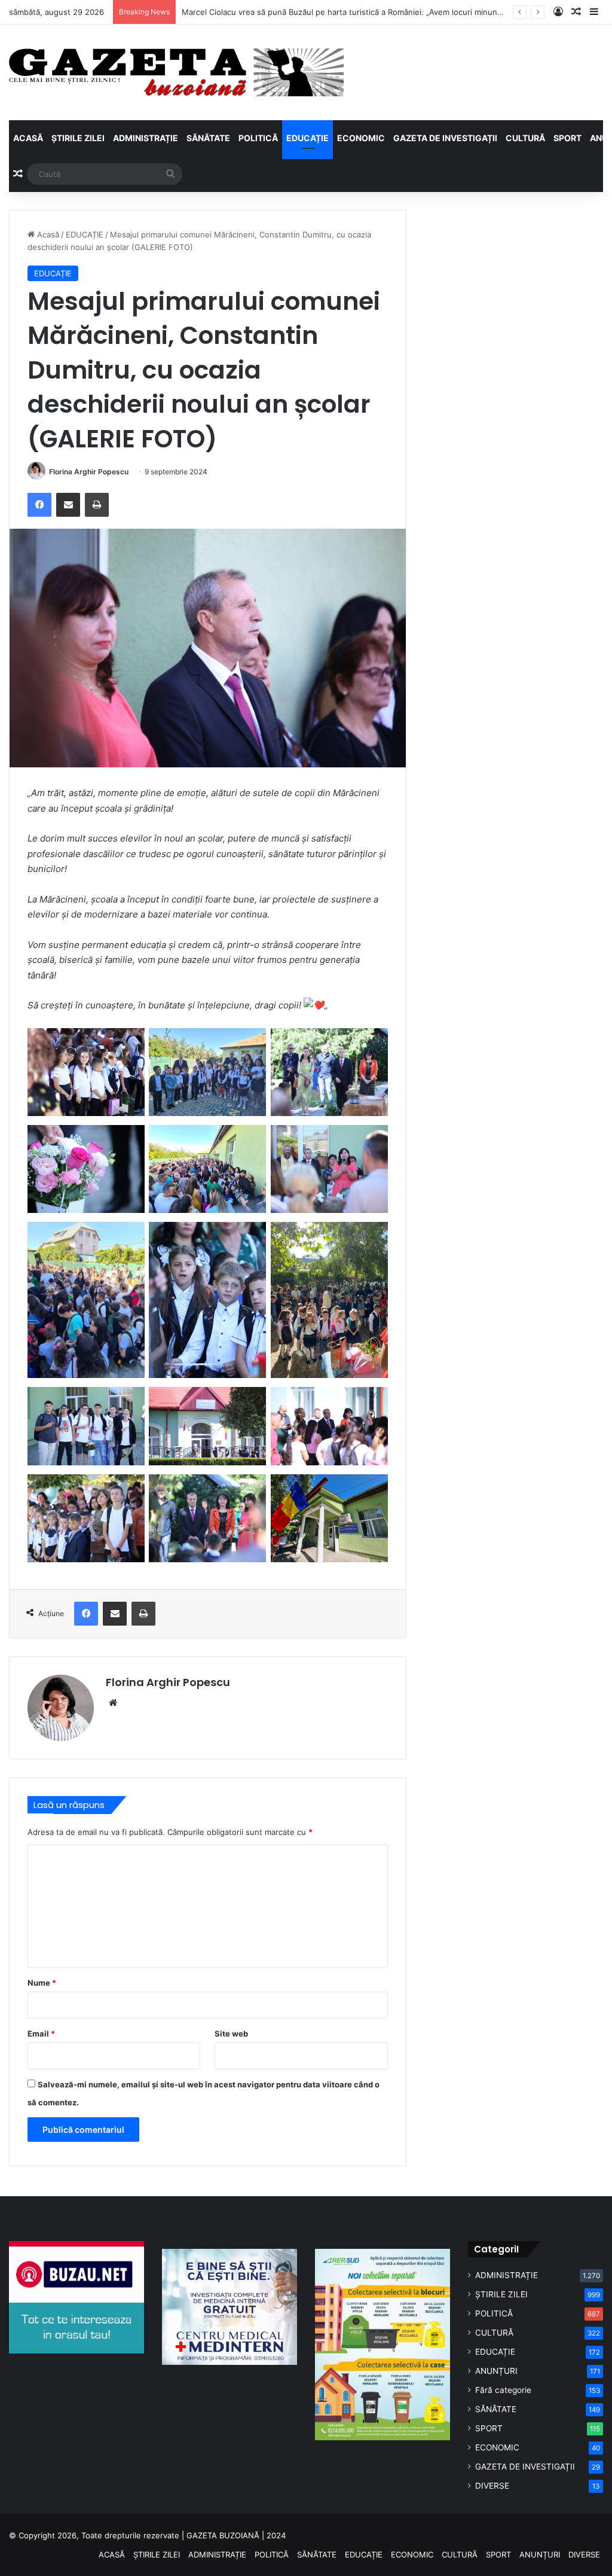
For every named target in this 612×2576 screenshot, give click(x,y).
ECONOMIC (361, 138)
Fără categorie (503, 2390)
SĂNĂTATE (208, 138)
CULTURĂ (525, 138)
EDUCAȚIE (307, 138)
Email (41, 2034)
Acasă (47, 234)
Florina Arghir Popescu (89, 472)
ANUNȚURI (496, 2371)
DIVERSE (492, 2486)
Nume (42, 1983)
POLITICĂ (258, 138)
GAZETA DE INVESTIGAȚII (445, 138)
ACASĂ (28, 138)
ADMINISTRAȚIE (146, 138)
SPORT (567, 138)
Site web (231, 2034)
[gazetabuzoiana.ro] (176, 72)
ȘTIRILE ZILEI (78, 138)
